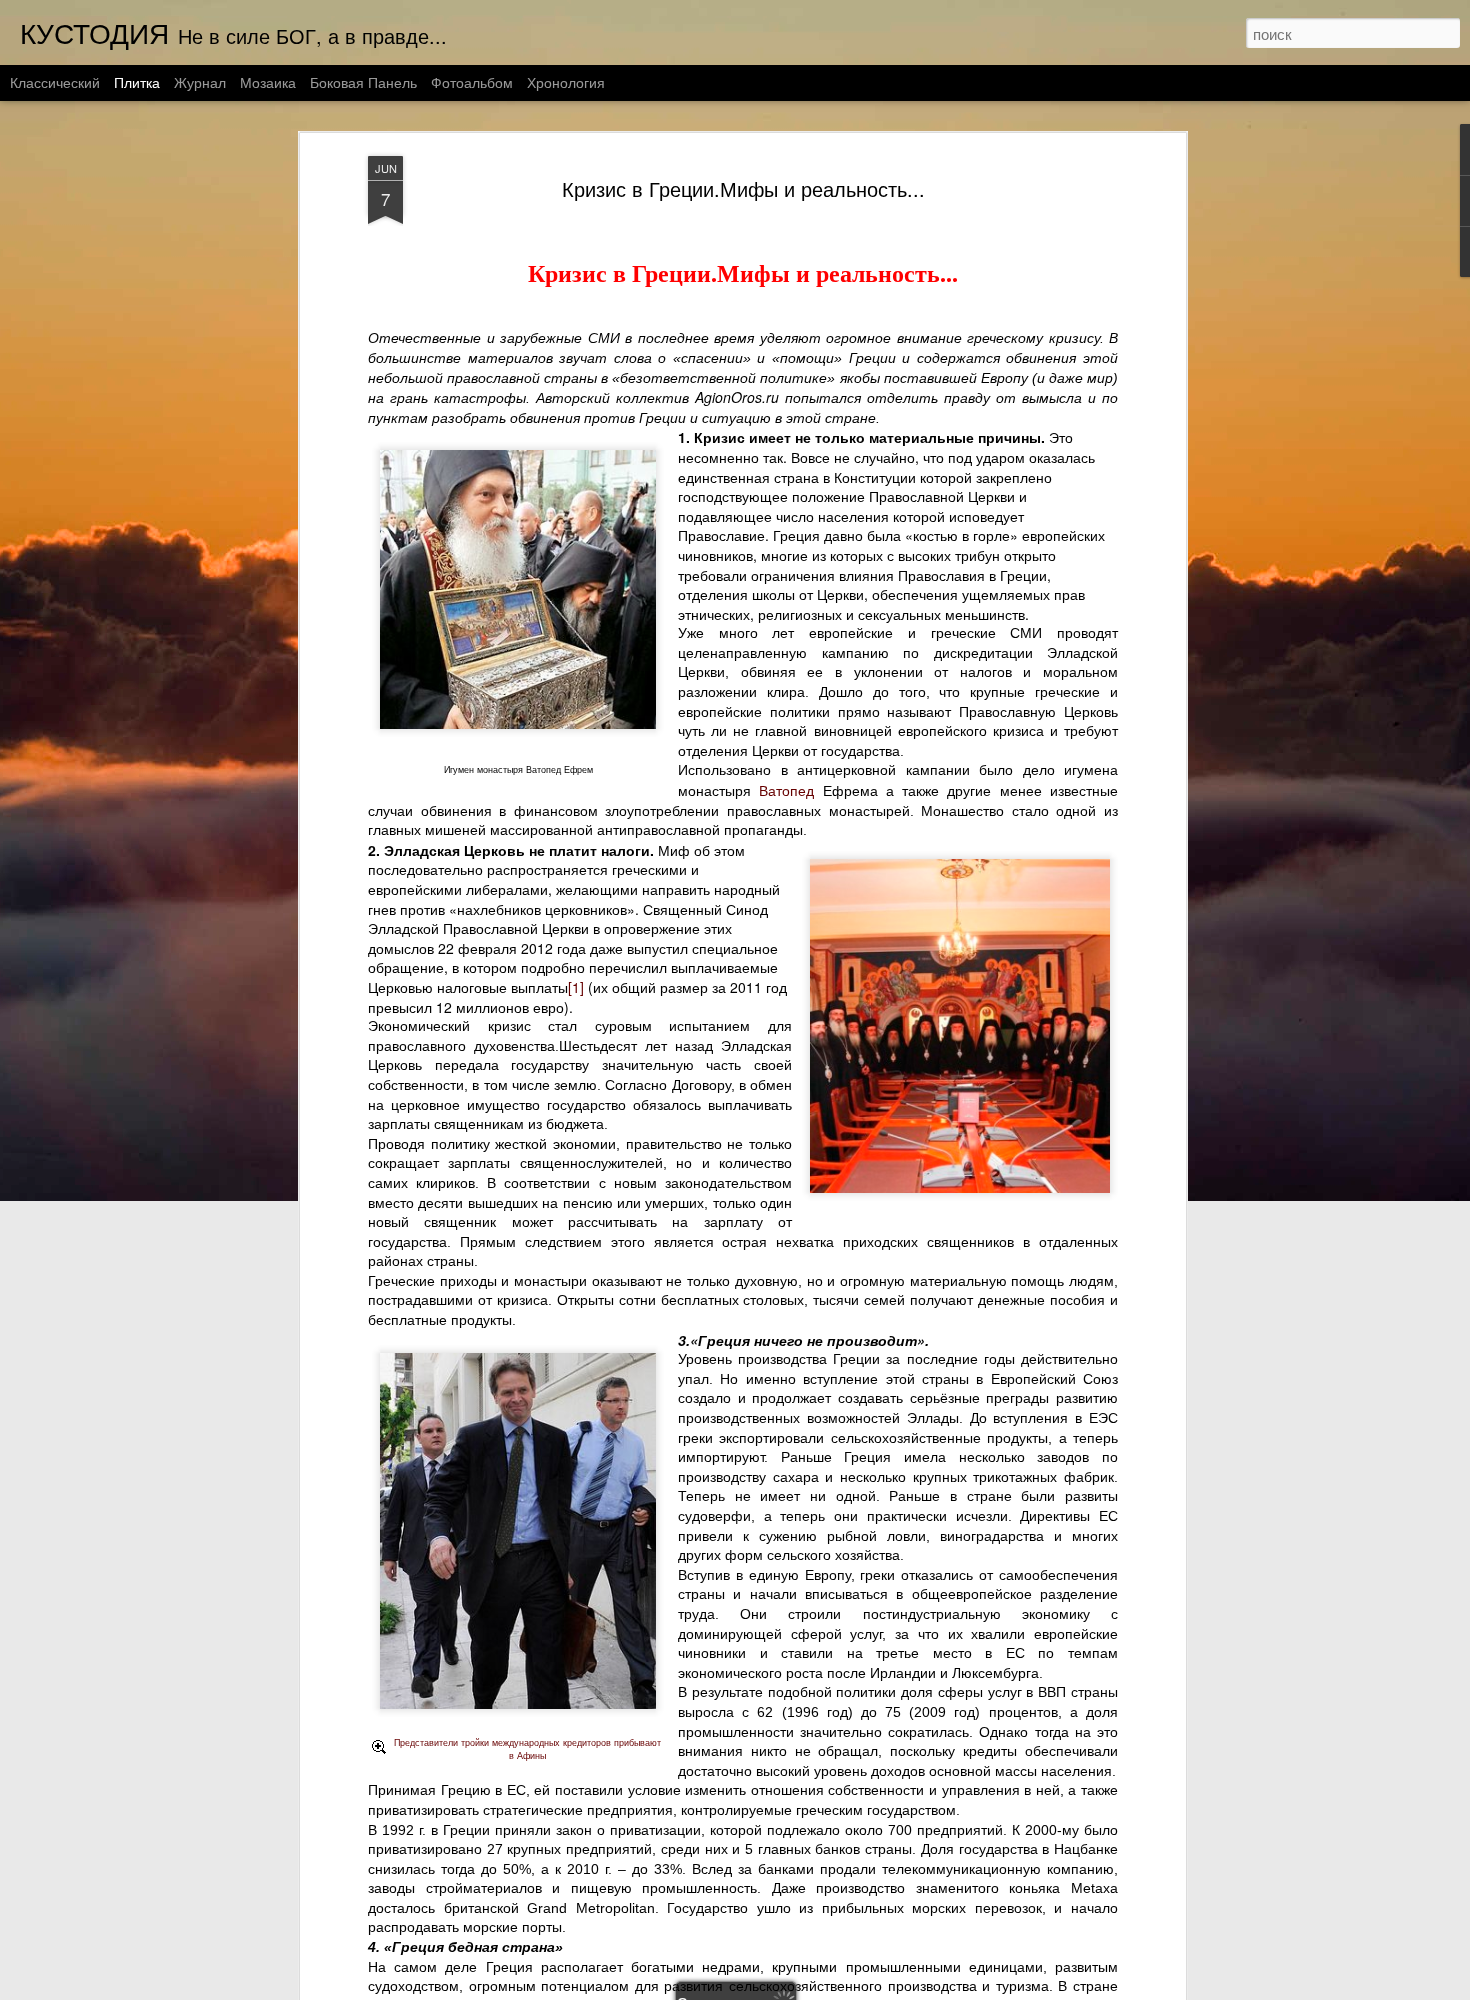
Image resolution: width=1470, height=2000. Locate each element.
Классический (55, 82)
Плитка (137, 82)
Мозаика (268, 82)
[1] (576, 987)
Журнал (200, 82)
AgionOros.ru (737, 397)
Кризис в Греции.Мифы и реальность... (743, 188)
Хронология (566, 82)
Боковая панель (363, 82)
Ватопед (786, 790)
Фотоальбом (472, 82)
